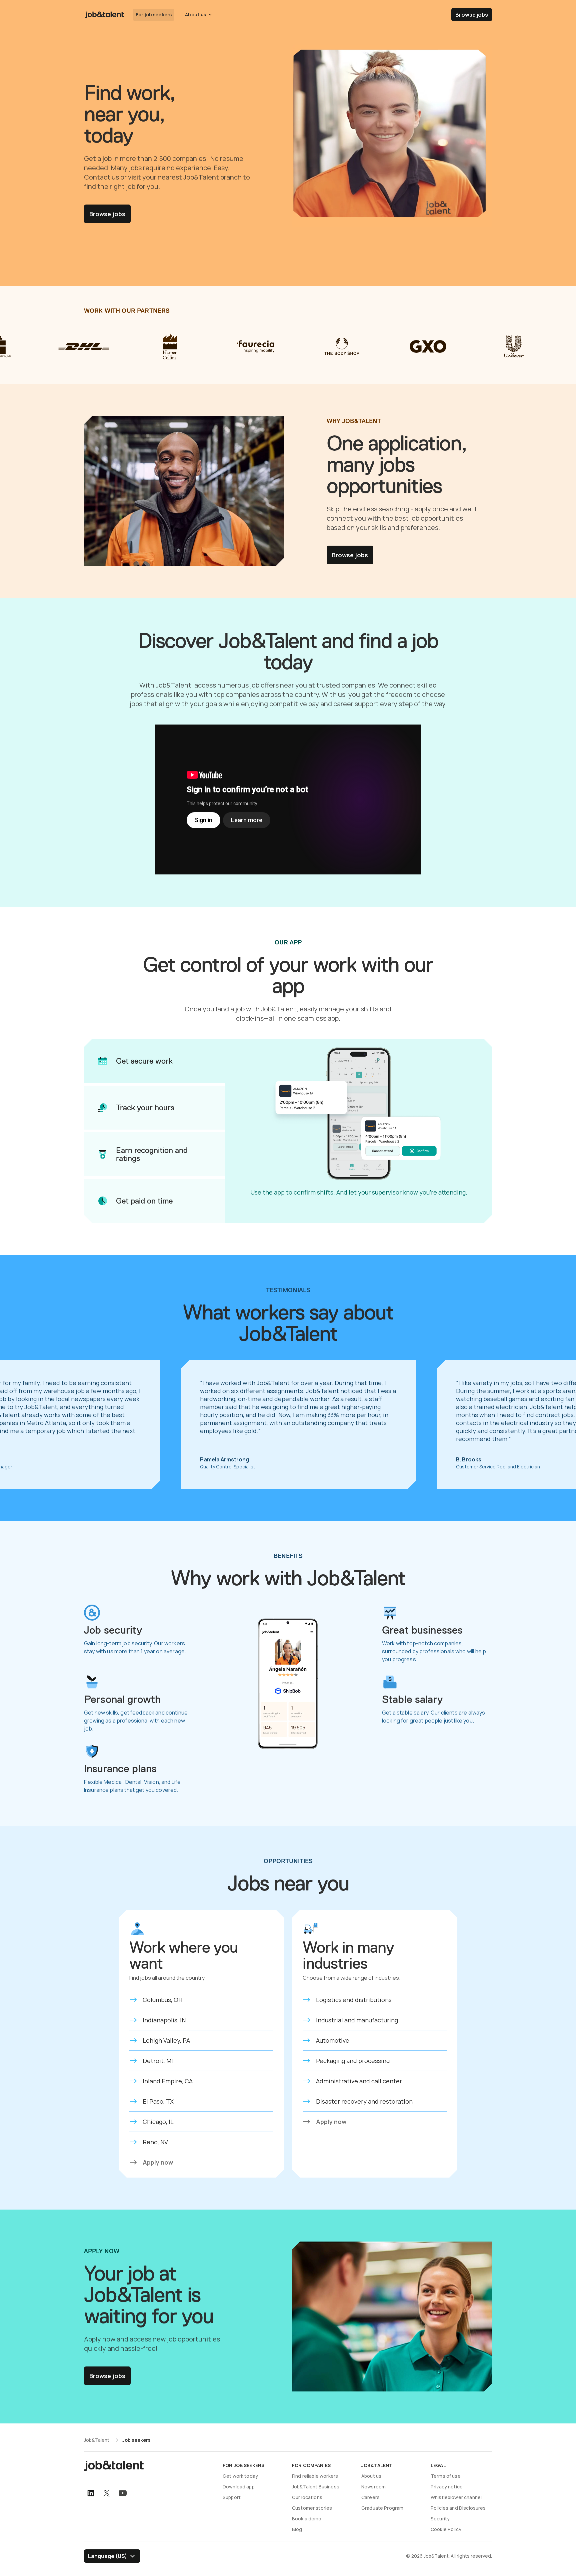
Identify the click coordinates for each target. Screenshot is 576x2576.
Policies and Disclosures (458, 2508)
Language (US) (107, 2556)
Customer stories (312, 2508)
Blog (297, 2529)
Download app (239, 2487)
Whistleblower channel (456, 2497)
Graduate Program (382, 2508)
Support (232, 2497)
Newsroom (373, 2487)
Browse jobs (472, 15)
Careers (370, 2497)
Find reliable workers (315, 2476)
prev (20, 1424)
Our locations (307, 2497)
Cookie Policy (446, 2529)
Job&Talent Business (316, 2487)
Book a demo (307, 2519)
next (556, 1424)
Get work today (240, 2476)
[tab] (155, 1061)
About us (371, 2476)
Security (440, 2519)
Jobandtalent (104, 15)
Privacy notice (447, 2487)
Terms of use (446, 2476)
